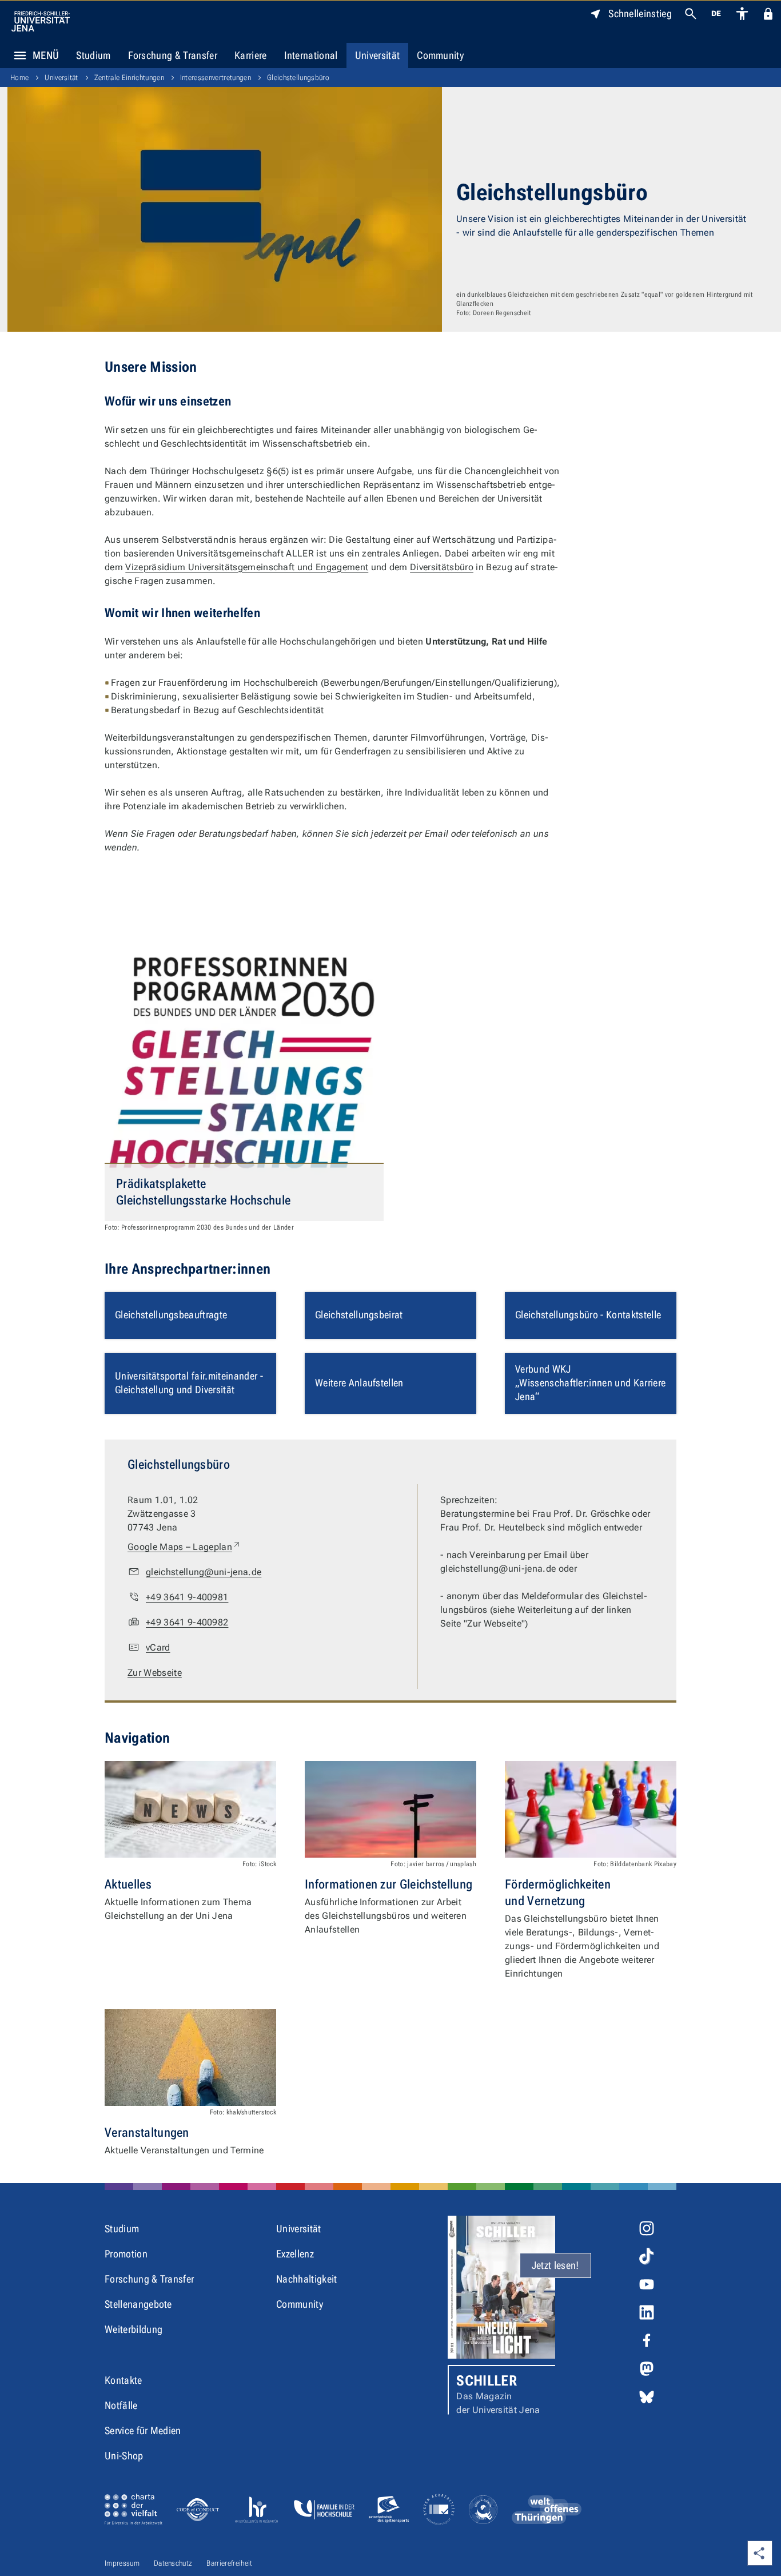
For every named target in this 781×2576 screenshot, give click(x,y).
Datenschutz (173, 2563)
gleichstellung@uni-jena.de (204, 1572)
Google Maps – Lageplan (184, 1547)
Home (19, 77)
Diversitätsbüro (442, 567)
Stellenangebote (138, 2304)
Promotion (126, 2254)
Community (440, 55)
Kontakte (123, 2380)
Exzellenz (295, 2254)
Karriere (251, 55)
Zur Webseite (155, 1673)
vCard (158, 1647)
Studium (93, 55)
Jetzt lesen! (555, 2265)
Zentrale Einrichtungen (129, 77)
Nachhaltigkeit (306, 2279)
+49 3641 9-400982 (187, 1622)
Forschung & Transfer (173, 55)
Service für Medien (143, 2430)
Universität (378, 55)
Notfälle (121, 2405)
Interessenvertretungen (216, 77)
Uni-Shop (124, 2456)
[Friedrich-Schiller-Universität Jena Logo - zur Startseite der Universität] (41, 21)
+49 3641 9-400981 (187, 1597)
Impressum (122, 2563)
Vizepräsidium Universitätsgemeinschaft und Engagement (247, 567)
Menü (46, 55)
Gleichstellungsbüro (298, 77)
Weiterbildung (134, 2329)
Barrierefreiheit (229, 2563)
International (311, 55)
